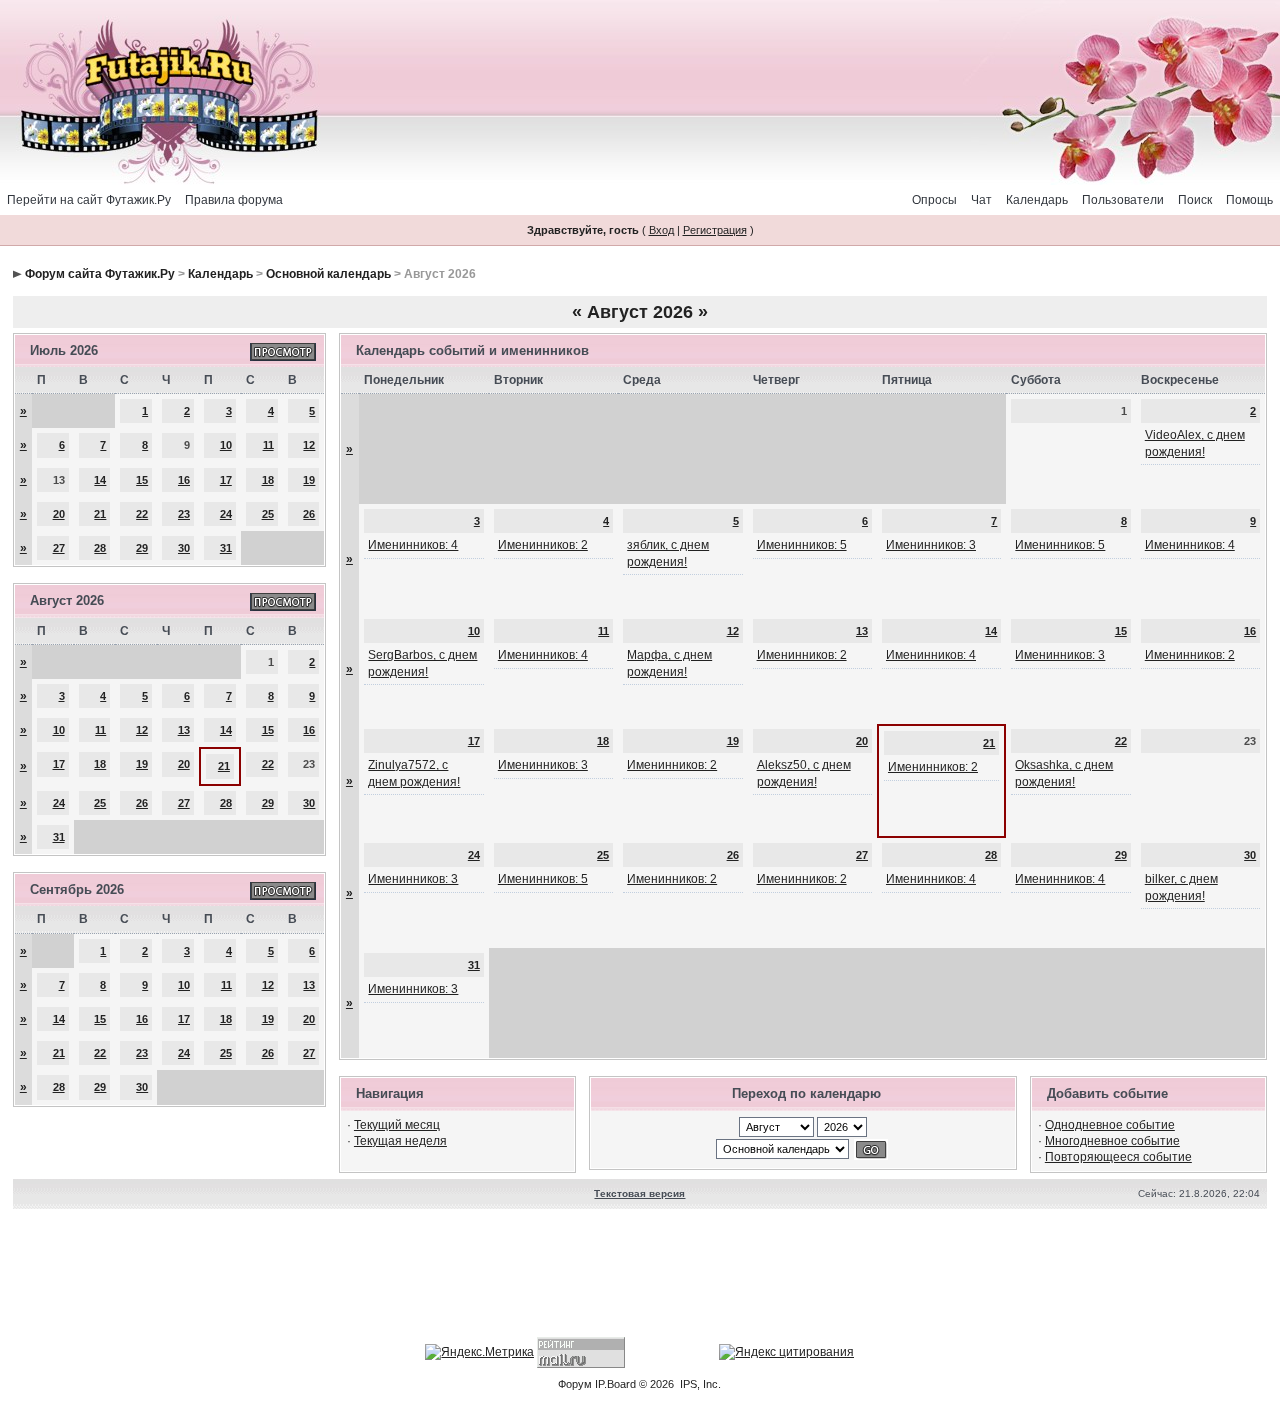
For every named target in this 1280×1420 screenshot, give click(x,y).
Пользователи (1123, 200)
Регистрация (715, 230)
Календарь (1037, 200)
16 (184, 480)
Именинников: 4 (413, 545)
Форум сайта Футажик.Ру (100, 274)
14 (100, 480)
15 (142, 480)
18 (268, 480)
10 (226, 445)
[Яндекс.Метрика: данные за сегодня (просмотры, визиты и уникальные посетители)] (479, 1352)
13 (184, 730)
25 (268, 514)
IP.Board (615, 1384)
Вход (661, 230)
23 (184, 514)
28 (100, 548)
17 (226, 480)
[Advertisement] (640, 1276)
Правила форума (234, 200)
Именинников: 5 (802, 545)
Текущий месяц (397, 1125)
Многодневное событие (1112, 1141)
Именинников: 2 (543, 545)
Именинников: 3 (931, 545)
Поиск (1195, 200)
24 (226, 514)
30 (184, 548)
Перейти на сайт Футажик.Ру (89, 200)
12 (309, 445)
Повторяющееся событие (1118, 1157)
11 (268, 445)
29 (142, 548)
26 (309, 514)
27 (59, 548)
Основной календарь (328, 274)
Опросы (934, 200)
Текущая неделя (400, 1141)
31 (226, 548)
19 (309, 480)
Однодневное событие (1110, 1125)
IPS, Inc (699, 1384)
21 (100, 514)
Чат (981, 200)
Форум (575, 1384)
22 (142, 514)
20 (59, 514)
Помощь (1249, 200)
